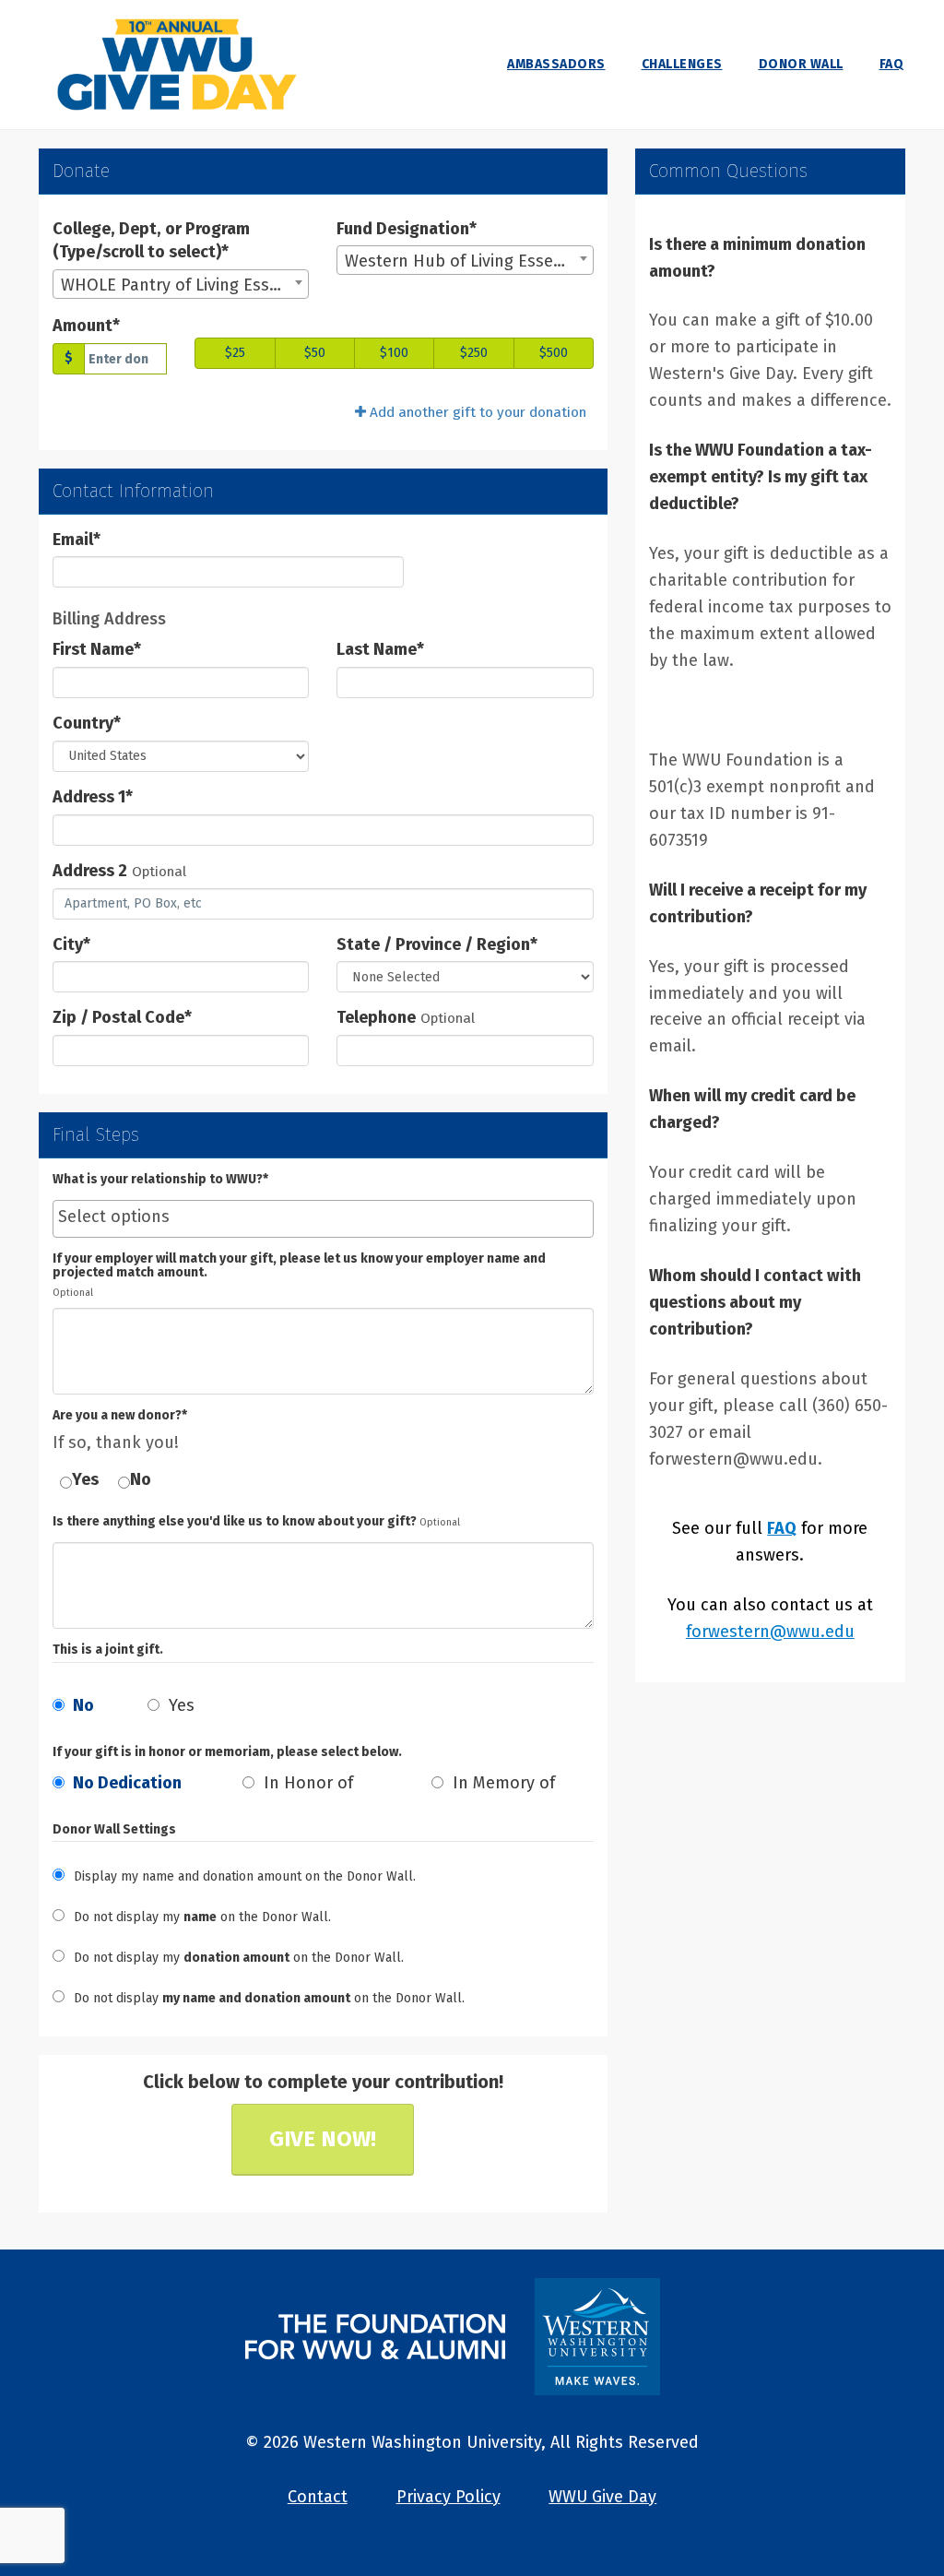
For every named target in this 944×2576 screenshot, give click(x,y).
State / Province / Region (437, 944)
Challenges (682, 64)
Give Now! (323, 2139)
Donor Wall (801, 64)
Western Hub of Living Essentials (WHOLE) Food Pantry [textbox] (468, 261)
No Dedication (125, 1783)
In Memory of (501, 1783)
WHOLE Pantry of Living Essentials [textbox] (184, 285)
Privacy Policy (448, 2497)
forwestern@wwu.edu (770, 1632)
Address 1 (93, 797)
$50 (315, 353)
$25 (235, 353)
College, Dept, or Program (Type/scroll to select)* (151, 241)
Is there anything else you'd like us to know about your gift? (235, 1521)
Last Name (380, 649)
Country (87, 723)
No (141, 1479)
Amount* (86, 326)
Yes (85, 1479)
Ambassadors (556, 64)
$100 (394, 353)
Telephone (376, 1017)
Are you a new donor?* (120, 1415)
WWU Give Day (602, 2497)
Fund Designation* (407, 229)
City (71, 944)
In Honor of (306, 1783)
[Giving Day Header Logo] (177, 65)
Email (77, 540)
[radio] (134, 1788)
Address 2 (90, 871)
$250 (474, 353)
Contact (318, 2497)
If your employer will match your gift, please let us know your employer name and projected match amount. (299, 1266)
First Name (97, 649)
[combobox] (181, 284)
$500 (554, 353)
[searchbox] (323, 1217)
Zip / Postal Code (122, 1017)
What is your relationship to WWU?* (160, 1179)
